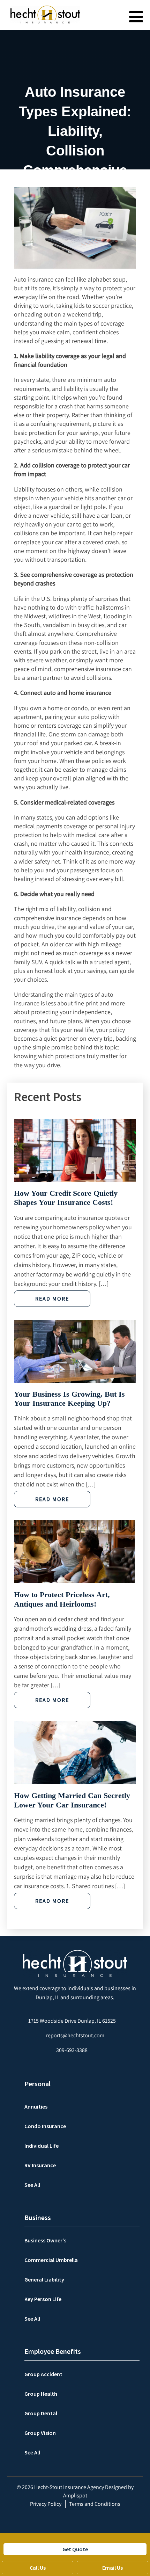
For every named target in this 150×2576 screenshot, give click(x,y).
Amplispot (75, 2495)
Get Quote (75, 2549)
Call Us (38, 2568)
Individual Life (42, 2146)
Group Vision (40, 2433)
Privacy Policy (46, 2504)
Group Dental (41, 2413)
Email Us (112, 2568)
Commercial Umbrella (51, 2260)
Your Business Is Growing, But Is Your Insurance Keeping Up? (69, 1399)
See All (32, 2185)
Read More (52, 1299)
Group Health (41, 2394)
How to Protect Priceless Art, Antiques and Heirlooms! (62, 1599)
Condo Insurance (45, 2126)
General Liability (44, 2279)
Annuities (36, 2106)
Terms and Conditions (95, 2504)
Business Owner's (45, 2240)
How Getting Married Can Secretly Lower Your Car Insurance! (72, 1800)
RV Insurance (40, 2165)
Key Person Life (43, 2299)
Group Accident (43, 2374)
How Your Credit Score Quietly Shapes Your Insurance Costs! (66, 1198)
